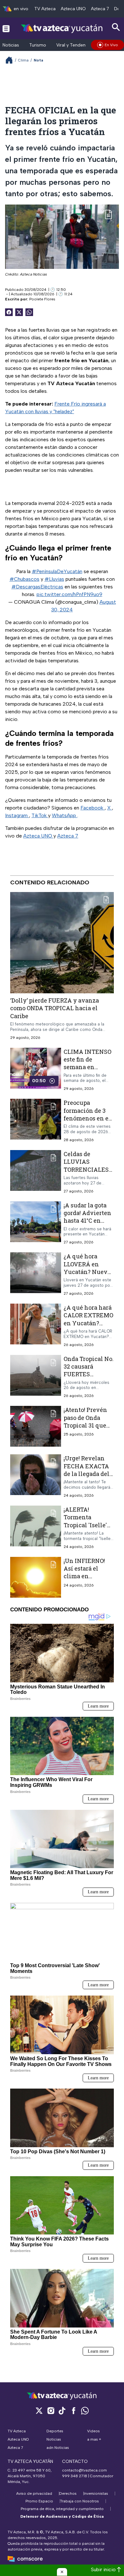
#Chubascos (24, 579)
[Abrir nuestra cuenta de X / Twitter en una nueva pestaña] (39, 2411)
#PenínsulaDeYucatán (57, 571)
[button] (62, 2572)
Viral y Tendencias (75, 45)
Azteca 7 (100, 9)
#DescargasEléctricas (37, 587)
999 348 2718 (75, 2476)
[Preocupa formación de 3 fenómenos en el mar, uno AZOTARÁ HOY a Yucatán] (36, 1121)
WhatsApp (65, 815)
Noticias (11, 45)
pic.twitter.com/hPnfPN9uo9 (69, 594)
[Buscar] (116, 27)
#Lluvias (54, 579)
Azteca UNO (73, 9)
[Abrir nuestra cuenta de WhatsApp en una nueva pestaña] (85, 2411)
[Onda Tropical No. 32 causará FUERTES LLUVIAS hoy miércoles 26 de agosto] (36, 1377)
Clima (23, 60)
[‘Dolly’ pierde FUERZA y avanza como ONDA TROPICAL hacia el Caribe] (62, 943)
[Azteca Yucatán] (62, 28)
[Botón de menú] (6, 28)
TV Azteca (45, 9)
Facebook (93, 808)
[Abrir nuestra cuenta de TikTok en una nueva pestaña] (62, 2411)
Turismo (38, 45)
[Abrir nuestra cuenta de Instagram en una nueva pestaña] (51, 2411)
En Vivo (111, 45)
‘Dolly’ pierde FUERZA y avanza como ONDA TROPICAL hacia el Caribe (55, 1008)
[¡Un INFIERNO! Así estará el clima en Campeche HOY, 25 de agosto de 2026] (36, 1577)
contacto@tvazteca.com (84, 2470)
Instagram (17, 815)
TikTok (40, 815)
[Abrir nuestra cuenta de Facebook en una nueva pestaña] (73, 2411)
